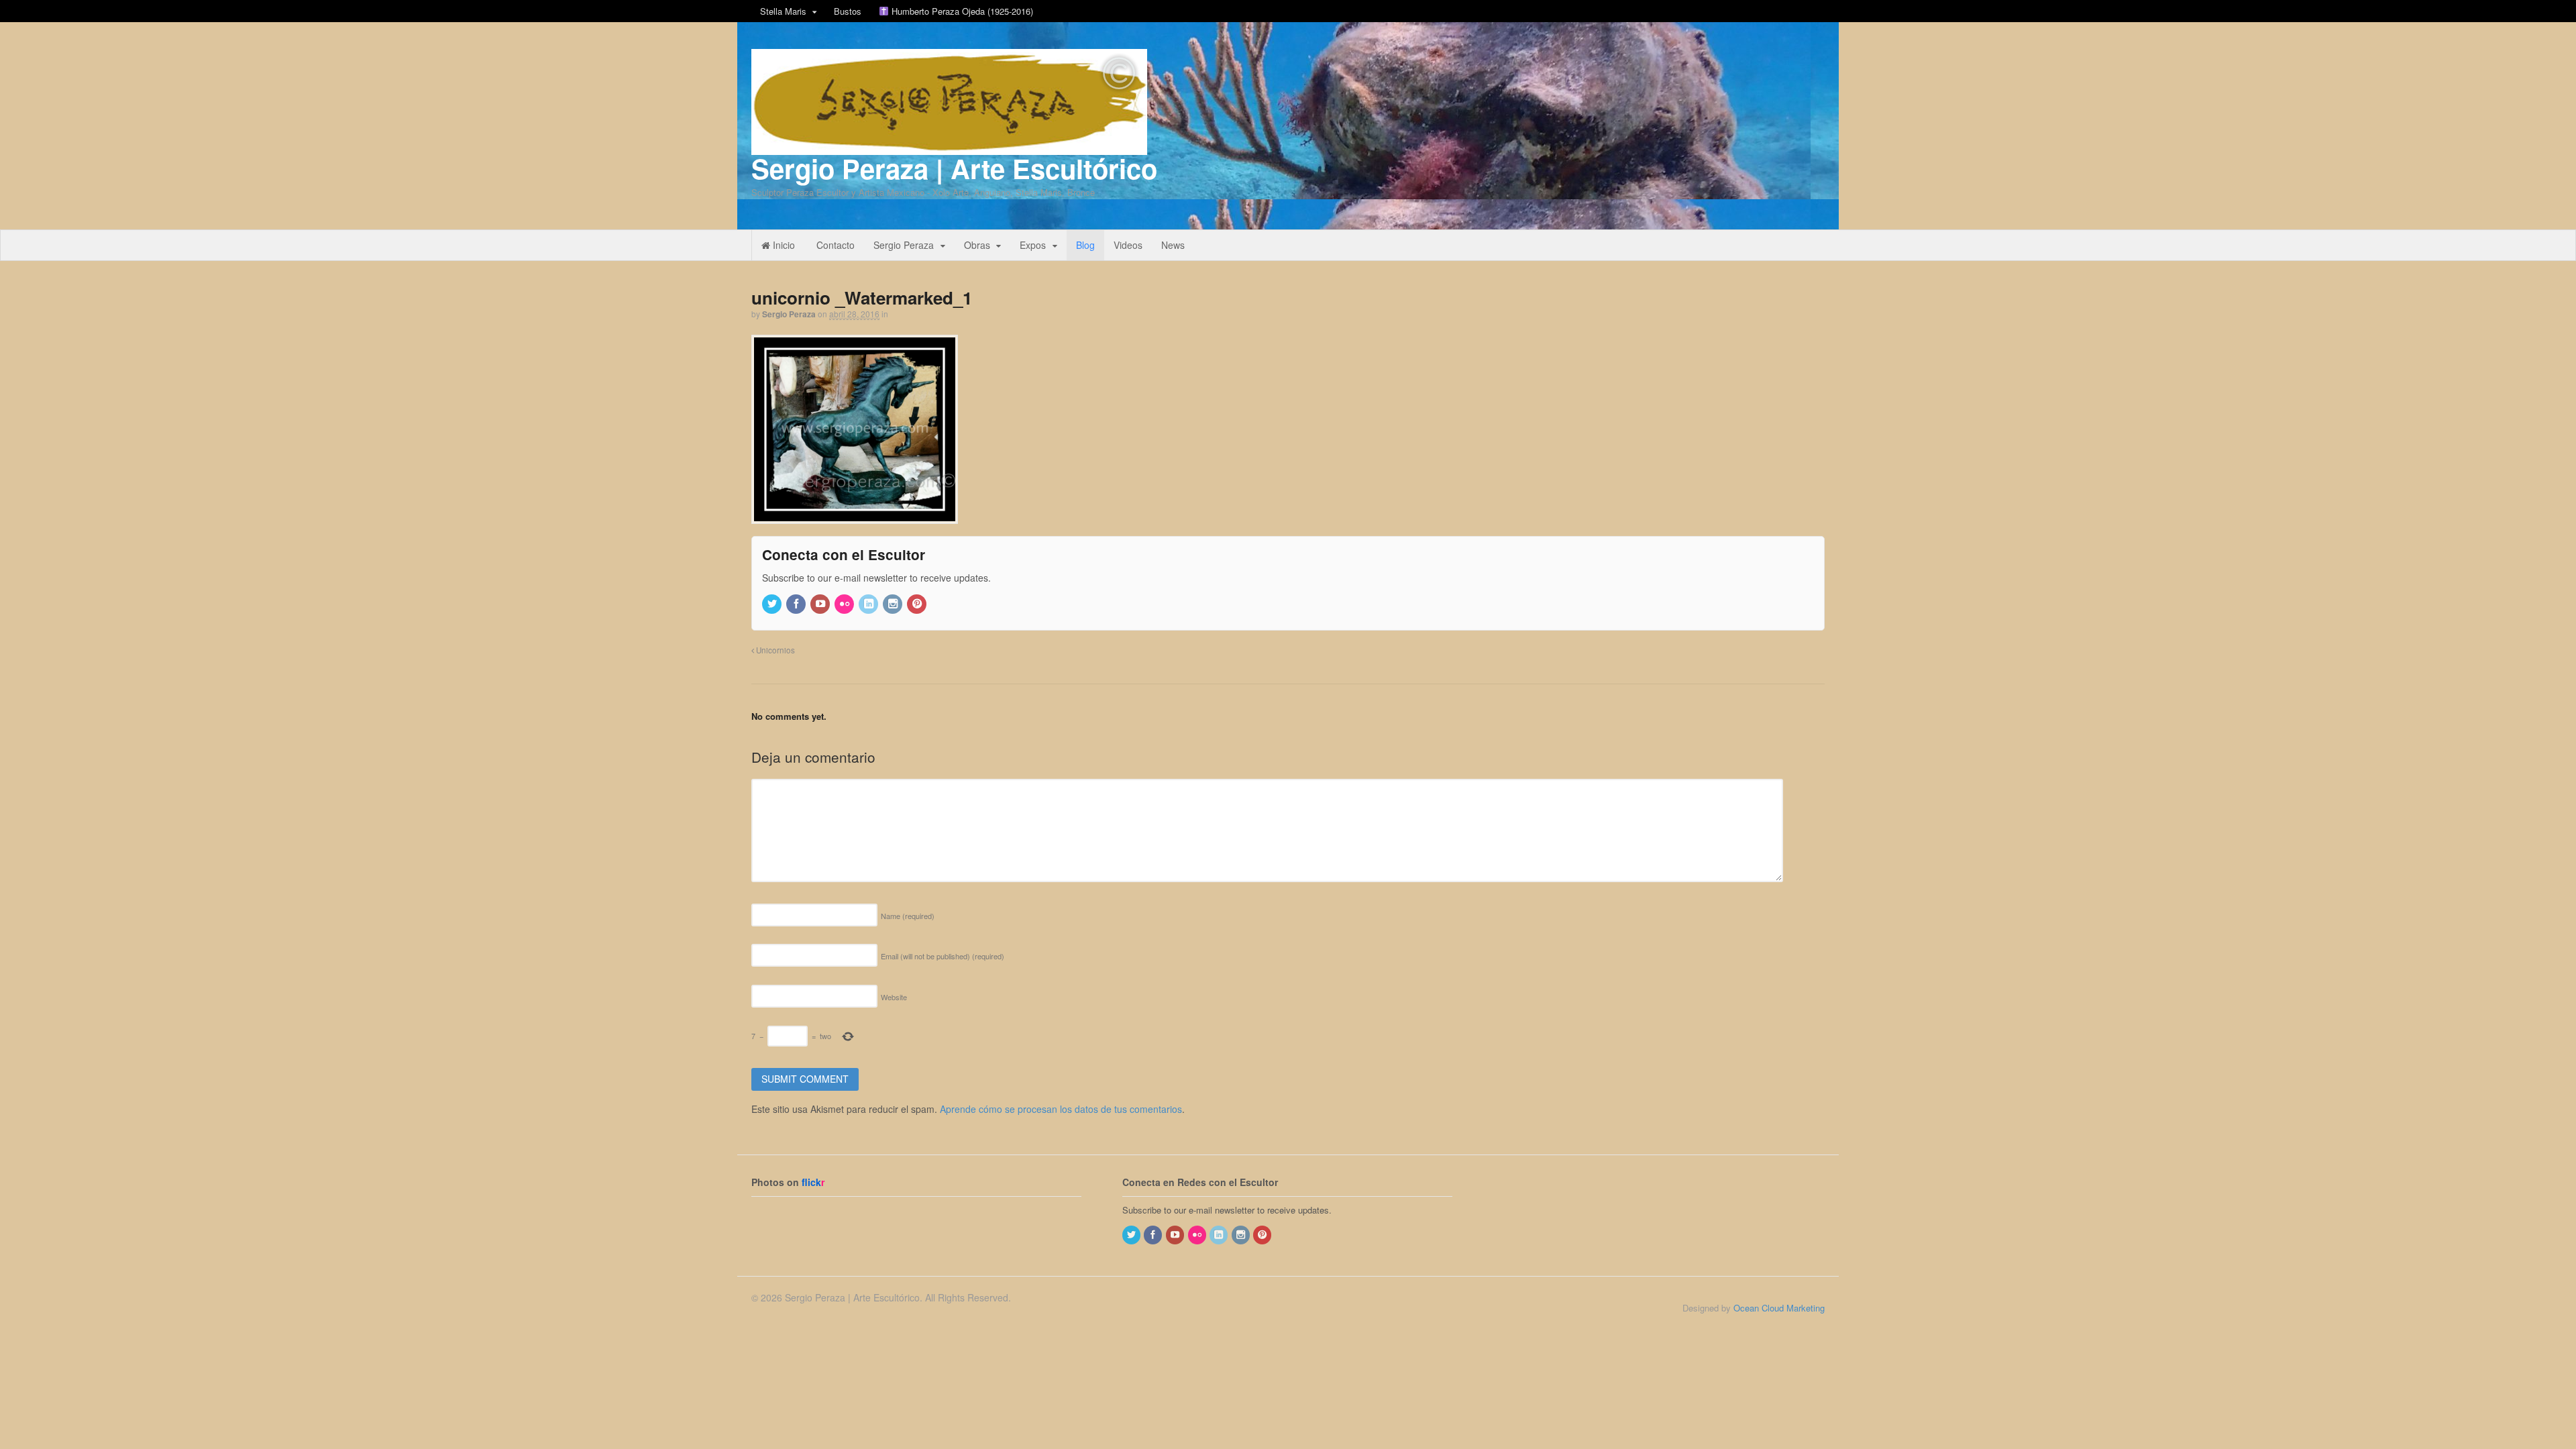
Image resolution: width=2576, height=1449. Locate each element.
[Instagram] (894, 604)
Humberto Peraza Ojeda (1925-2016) (961, 11)
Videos (1128, 245)
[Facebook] (797, 604)
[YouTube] (821, 604)
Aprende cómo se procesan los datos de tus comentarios (1061, 1109)
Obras (977, 245)
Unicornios (774, 650)
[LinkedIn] (869, 604)
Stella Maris (783, 11)
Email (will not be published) (943, 956)
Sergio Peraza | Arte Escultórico (954, 168)
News (1173, 245)
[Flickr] (845, 604)
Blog (1085, 245)
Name (908, 916)
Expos (1033, 245)
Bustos (848, 11)
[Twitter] (773, 604)
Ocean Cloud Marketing (1779, 1308)
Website (894, 997)
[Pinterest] (918, 604)
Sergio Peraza (904, 245)
